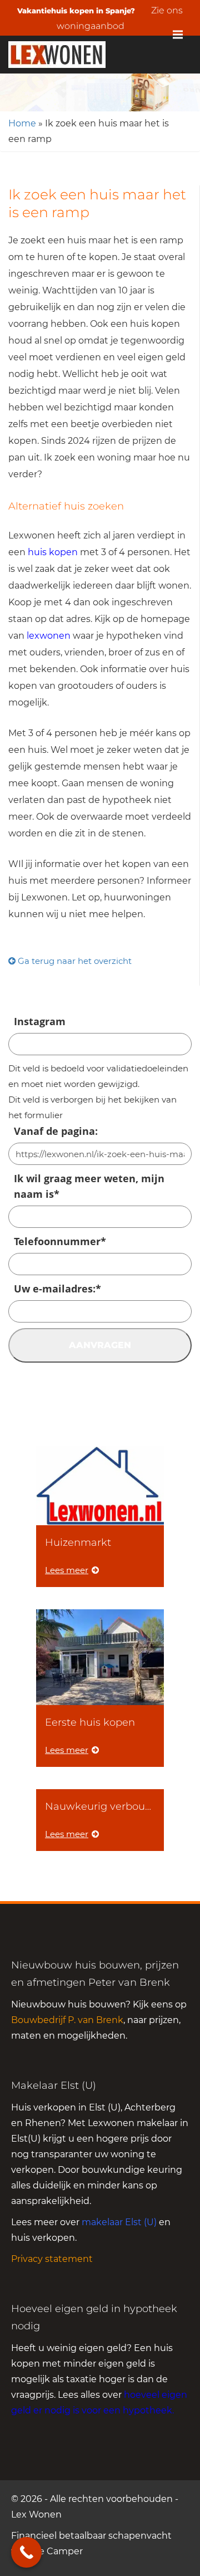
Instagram (40, 1021)
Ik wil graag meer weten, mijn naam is (89, 1186)
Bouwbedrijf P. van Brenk (67, 2020)
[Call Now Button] (26, 2552)
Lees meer (67, 1570)
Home (22, 123)
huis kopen (53, 552)
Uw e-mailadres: (57, 1289)
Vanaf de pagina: (56, 1131)
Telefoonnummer (60, 1241)
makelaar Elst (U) (119, 2222)
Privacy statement (52, 2259)
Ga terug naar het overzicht (74, 961)
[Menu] (178, 35)
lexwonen (49, 636)
